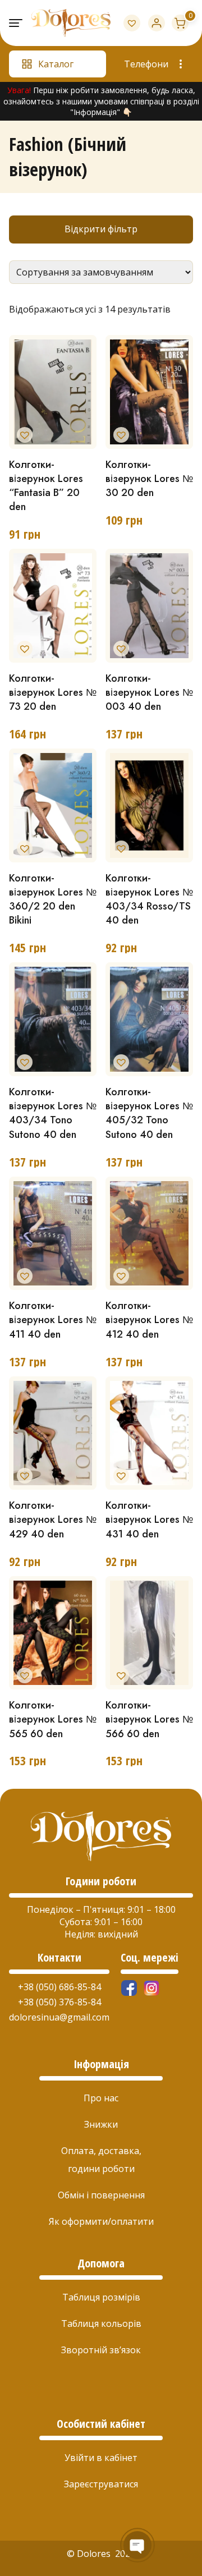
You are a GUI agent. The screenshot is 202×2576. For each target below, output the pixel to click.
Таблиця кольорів (101, 2324)
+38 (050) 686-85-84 (59, 1987)
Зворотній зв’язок (101, 2350)
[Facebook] (129, 1988)
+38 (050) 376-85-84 (59, 2002)
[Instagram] (151, 1988)
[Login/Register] (157, 23)
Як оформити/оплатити (101, 2221)
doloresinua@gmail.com (59, 2017)
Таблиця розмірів (101, 2297)
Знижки (101, 2124)
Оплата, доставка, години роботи (101, 2160)
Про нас (101, 2098)
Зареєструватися (101, 2484)
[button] (22, 433)
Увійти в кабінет (101, 2458)
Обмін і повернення (101, 2195)
